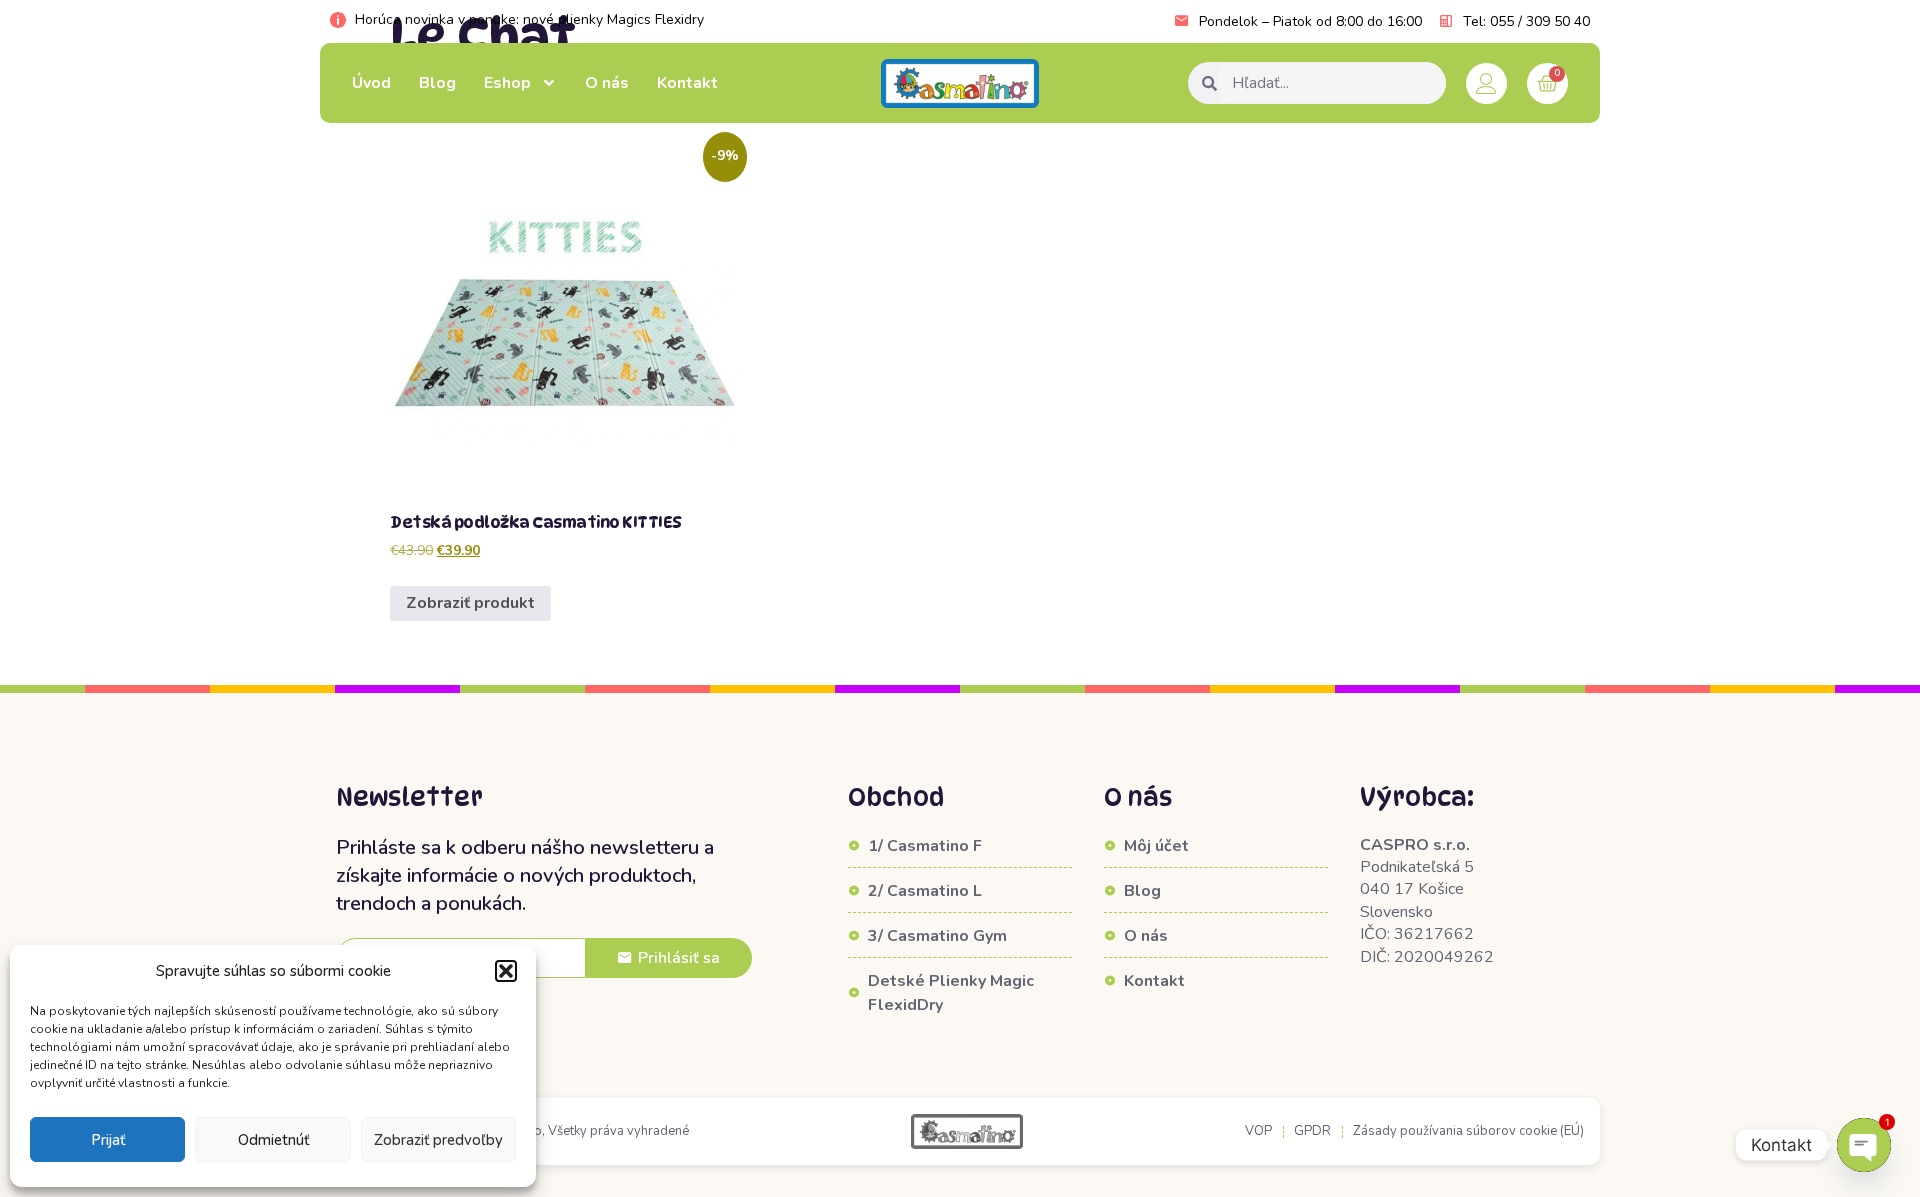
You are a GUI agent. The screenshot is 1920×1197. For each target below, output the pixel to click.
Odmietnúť (273, 1140)
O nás (607, 83)
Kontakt (687, 83)
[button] (506, 971)
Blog (437, 83)
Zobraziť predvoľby (438, 1140)
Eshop (507, 83)
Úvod (371, 83)
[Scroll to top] (53, 1152)
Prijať (108, 1140)
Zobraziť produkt (470, 603)
